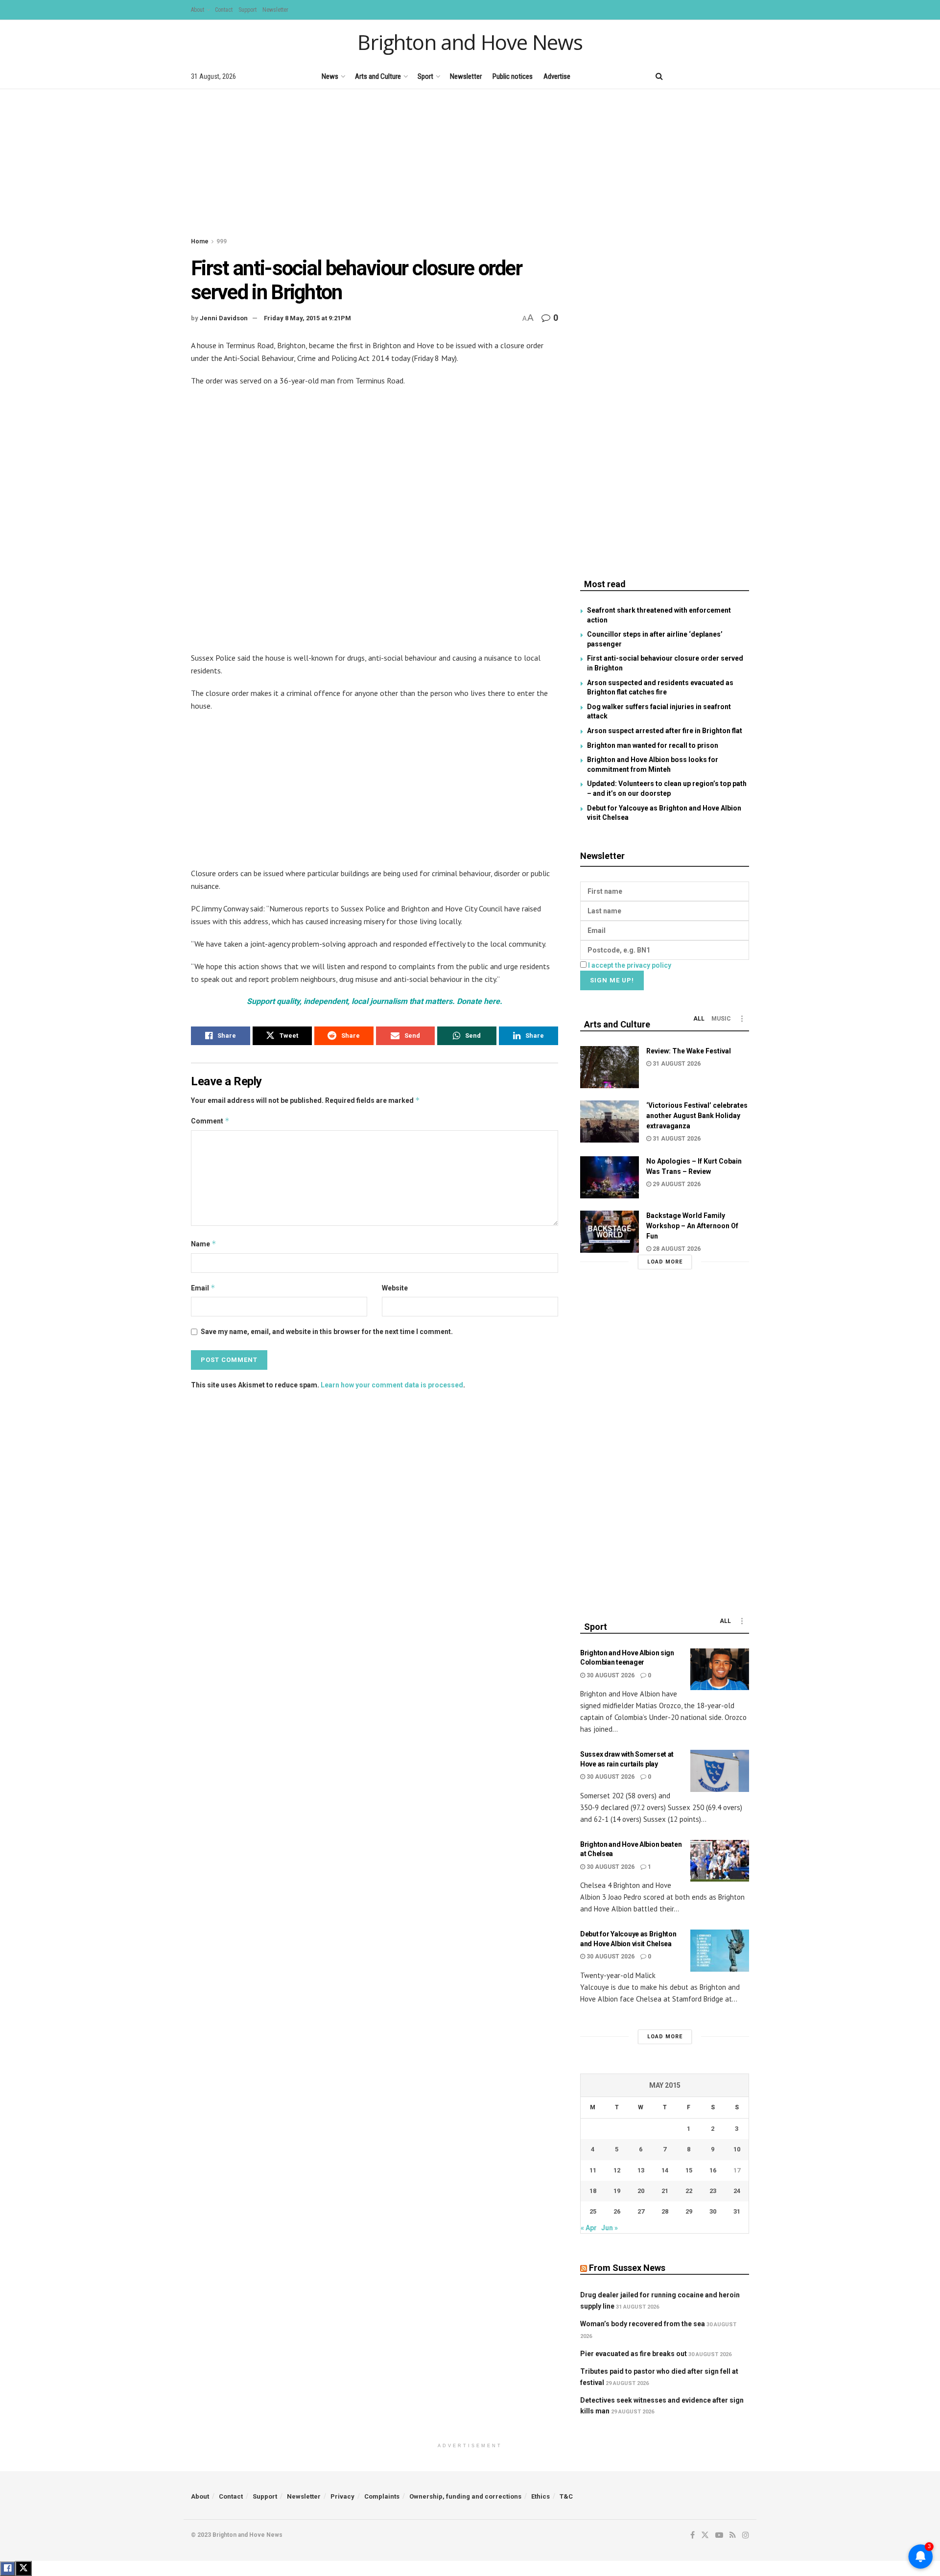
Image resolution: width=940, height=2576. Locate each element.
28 (665, 2211)
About (198, 10)
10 (737, 2149)
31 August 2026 (676, 1064)
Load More (665, 1262)
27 (641, 2211)
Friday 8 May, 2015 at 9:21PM (307, 318)
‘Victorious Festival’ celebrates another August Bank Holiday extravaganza (697, 1116)
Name (204, 1244)
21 (665, 2191)
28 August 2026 (676, 1249)
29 (689, 2211)
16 (713, 2170)
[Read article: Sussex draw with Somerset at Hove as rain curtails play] (720, 1771)
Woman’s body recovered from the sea (643, 2324)
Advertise (557, 76)
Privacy (342, 2496)
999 (222, 241)
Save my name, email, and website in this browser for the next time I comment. (327, 1332)
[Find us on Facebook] (679, 76)
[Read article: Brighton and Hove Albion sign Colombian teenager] (720, 1670)
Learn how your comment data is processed (392, 1385)
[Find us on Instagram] (746, 76)
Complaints (382, 2496)
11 (593, 2170)
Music (721, 1019)
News (330, 76)
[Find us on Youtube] (712, 76)
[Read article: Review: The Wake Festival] (610, 1067)
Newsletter (275, 10)
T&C (566, 2496)
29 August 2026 (676, 1184)
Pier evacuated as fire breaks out (634, 2354)
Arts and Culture (378, 76)
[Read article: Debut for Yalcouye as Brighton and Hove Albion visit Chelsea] (720, 1951)
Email (203, 1288)
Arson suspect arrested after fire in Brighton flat (665, 731)
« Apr (589, 2228)
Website (395, 1288)
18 (593, 2191)
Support (247, 10)
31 (737, 2211)
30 (713, 2211)
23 (713, 2191)
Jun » (610, 2228)
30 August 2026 (610, 1675)
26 (617, 2211)
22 (689, 2191)
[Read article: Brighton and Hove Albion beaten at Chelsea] (720, 1861)
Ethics (540, 2496)
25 (593, 2211)
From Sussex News (627, 2268)
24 (737, 2191)
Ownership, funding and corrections (465, 2496)
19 (617, 2191)
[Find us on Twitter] (695, 76)
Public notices (513, 76)
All (699, 1019)
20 (641, 2191)
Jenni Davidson (224, 318)
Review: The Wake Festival (689, 1051)
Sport (425, 76)
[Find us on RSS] (729, 76)
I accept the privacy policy (630, 965)
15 (689, 2170)
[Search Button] (659, 76)
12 (617, 2170)
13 (641, 2170)
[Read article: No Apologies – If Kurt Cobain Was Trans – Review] (610, 1177)
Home (200, 241)
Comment (210, 1121)
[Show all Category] (742, 1019)
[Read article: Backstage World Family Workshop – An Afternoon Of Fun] (610, 1232)
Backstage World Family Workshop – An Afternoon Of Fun (692, 1226)
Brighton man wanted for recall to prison (653, 745)
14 (665, 2170)
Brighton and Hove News (470, 42)
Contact (224, 10)
